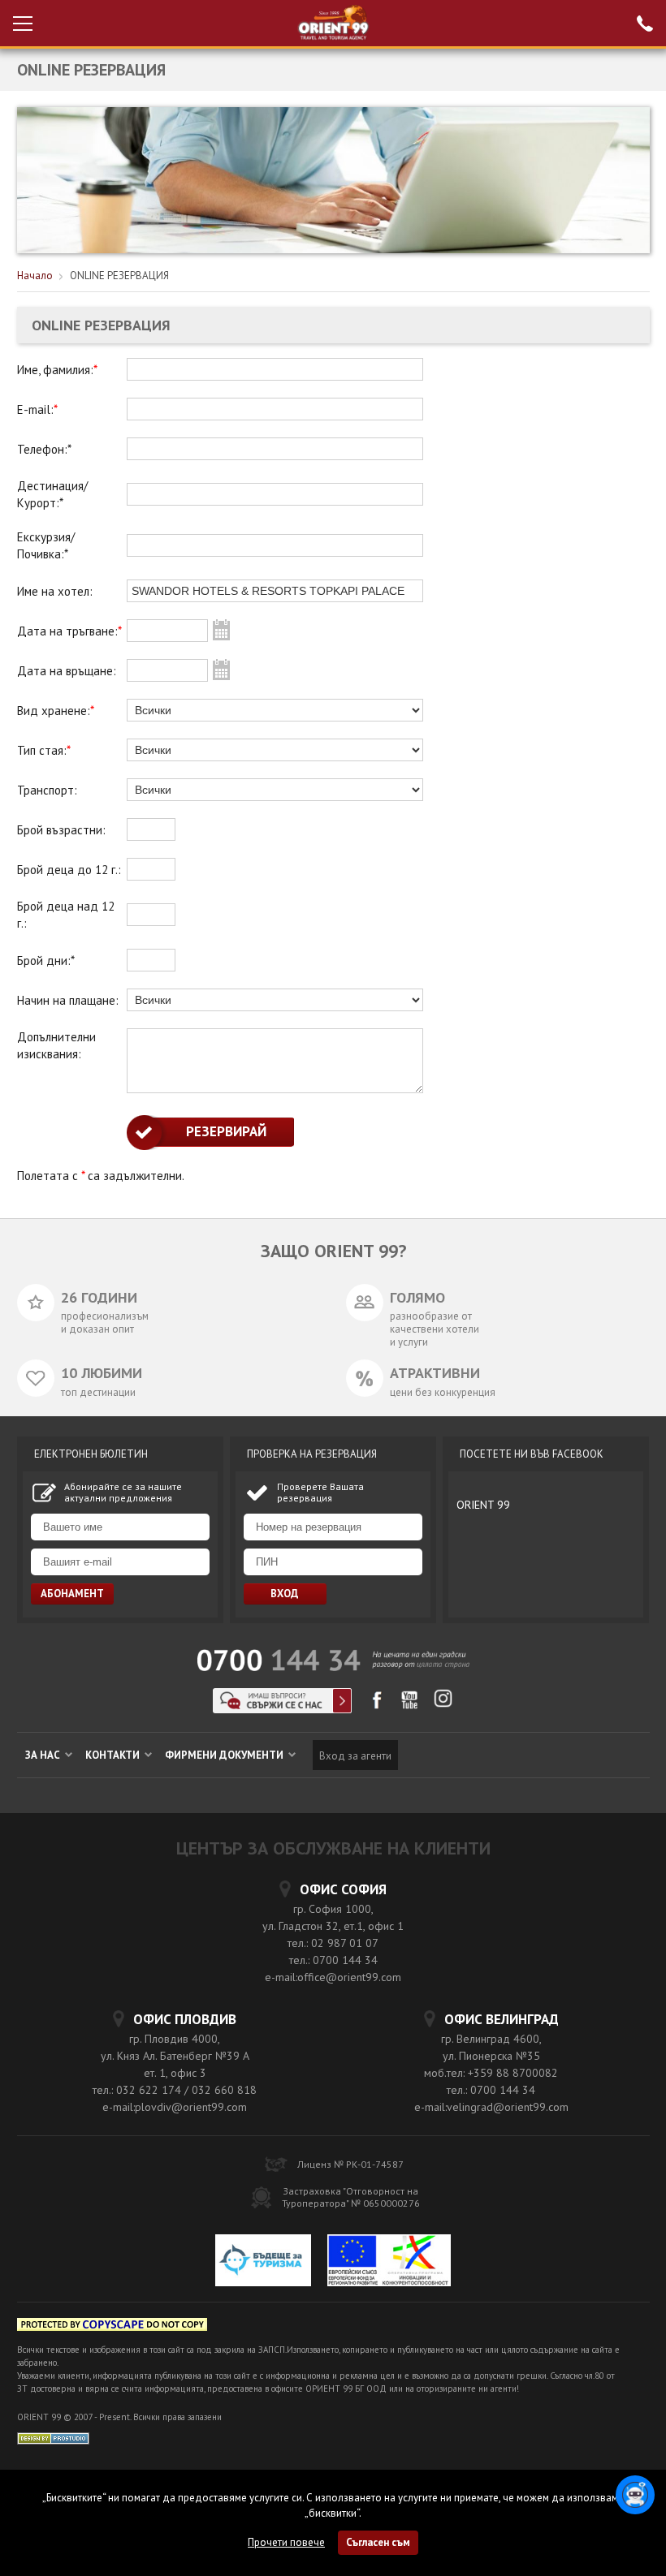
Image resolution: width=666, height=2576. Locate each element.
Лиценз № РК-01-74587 (350, 2164)
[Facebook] (376, 1706)
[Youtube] (410, 1706)
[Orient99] (333, 23)
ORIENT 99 (483, 1505)
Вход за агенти (355, 1756)
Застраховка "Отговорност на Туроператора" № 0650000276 (351, 2197)
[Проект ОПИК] (389, 2262)
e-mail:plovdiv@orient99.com (175, 2107)
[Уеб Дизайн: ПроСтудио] (53, 2438)
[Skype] (282, 1709)
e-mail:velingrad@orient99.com (491, 2107)
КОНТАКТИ (114, 1755)
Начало (35, 276)
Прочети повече (286, 2542)
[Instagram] (443, 1704)
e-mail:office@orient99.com (333, 1977)
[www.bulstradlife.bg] (112, 2327)
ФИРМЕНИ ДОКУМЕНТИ (225, 1755)
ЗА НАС (44, 1755)
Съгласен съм (378, 2542)
